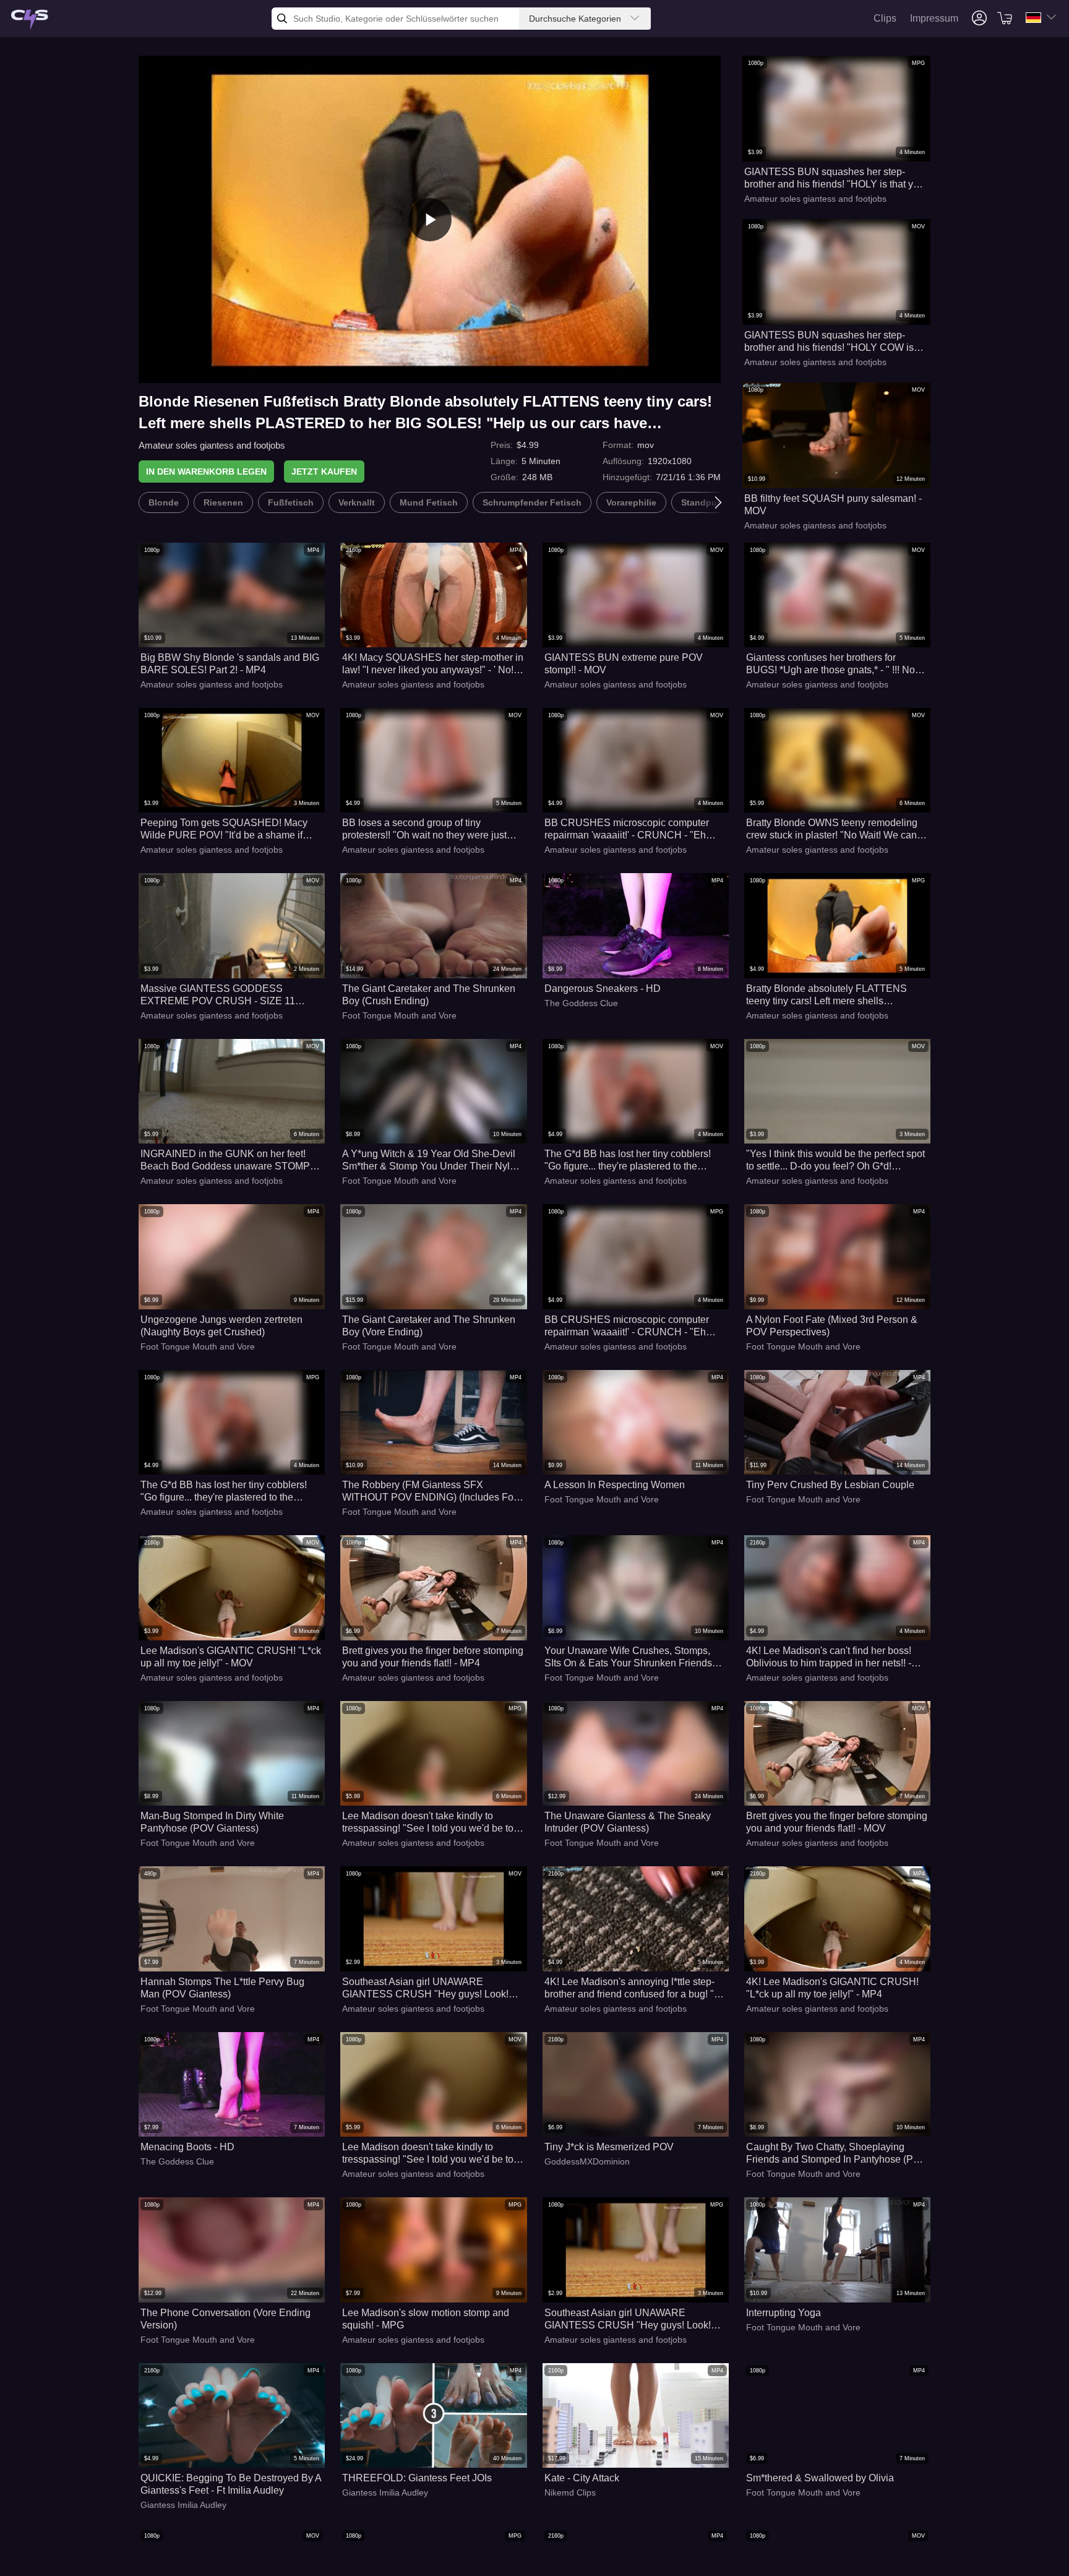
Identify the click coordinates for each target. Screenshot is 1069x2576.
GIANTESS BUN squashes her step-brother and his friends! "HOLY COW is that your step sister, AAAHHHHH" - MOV (834, 342)
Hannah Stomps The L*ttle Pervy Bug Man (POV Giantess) (222, 1988)
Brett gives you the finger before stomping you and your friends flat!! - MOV (837, 1822)
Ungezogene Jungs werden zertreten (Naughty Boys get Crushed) (221, 1326)
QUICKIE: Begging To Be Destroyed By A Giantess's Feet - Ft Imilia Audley (231, 2484)
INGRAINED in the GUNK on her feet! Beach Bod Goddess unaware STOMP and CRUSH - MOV (225, 1161)
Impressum (934, 18)
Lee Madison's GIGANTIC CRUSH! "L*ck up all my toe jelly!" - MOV (231, 1657)
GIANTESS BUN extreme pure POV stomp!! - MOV (624, 664)
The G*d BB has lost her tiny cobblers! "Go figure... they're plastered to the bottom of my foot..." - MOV (628, 1161)
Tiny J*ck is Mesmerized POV (609, 2147)
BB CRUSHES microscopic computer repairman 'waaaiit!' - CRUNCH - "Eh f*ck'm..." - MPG (627, 1326)
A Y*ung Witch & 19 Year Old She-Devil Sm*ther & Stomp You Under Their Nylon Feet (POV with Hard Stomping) (431, 1161)
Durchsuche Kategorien (575, 19)
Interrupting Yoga (784, 2313)
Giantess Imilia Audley (183, 2505)
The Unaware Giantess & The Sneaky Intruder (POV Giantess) (628, 1822)
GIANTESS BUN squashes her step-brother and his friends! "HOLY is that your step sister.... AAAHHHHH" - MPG (836, 179)
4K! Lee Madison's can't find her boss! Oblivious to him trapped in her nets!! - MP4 (829, 1657)
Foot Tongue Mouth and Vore (399, 1015)
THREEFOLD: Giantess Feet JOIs (417, 2478)
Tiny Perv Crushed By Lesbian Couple (830, 1485)
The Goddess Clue (581, 1003)
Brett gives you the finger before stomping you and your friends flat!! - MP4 (433, 1657)
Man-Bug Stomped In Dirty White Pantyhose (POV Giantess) (212, 1822)
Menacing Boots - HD (187, 2147)
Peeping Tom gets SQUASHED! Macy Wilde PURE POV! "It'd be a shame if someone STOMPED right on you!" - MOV (224, 829)
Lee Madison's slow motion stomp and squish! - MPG (426, 2319)
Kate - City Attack (582, 2478)
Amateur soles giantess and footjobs (212, 445)
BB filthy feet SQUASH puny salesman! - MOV (833, 505)
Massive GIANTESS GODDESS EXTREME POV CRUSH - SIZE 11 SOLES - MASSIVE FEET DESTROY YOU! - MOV (223, 995)
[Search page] (30, 20)
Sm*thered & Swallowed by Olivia (820, 2478)
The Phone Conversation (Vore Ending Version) (225, 2319)
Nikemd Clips (570, 2492)
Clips (885, 18)
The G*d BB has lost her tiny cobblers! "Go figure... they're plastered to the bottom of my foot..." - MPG (224, 1492)
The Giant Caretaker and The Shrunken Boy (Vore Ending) (429, 1326)
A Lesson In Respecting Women (615, 1485)
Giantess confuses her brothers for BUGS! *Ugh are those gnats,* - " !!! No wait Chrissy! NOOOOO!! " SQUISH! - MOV (831, 664)
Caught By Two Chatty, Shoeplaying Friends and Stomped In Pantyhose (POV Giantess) (837, 2154)
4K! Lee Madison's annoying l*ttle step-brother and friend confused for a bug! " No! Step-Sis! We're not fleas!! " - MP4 (629, 1988)
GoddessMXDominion (587, 2161)
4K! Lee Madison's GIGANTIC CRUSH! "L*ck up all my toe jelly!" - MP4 (832, 1988)
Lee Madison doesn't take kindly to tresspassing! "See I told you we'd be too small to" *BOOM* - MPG (431, 1823)
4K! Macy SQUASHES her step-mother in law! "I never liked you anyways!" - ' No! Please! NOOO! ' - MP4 (433, 664)
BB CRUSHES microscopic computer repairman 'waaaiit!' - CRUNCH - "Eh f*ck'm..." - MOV (627, 829)
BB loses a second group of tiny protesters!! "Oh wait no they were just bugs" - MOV (424, 829)
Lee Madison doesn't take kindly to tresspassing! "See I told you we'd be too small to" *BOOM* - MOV (431, 2154)
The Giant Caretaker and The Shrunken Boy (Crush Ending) (429, 995)
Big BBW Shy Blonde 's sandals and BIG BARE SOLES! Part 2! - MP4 (230, 664)
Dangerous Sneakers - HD (603, 989)
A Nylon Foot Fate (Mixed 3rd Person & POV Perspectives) (832, 1326)
